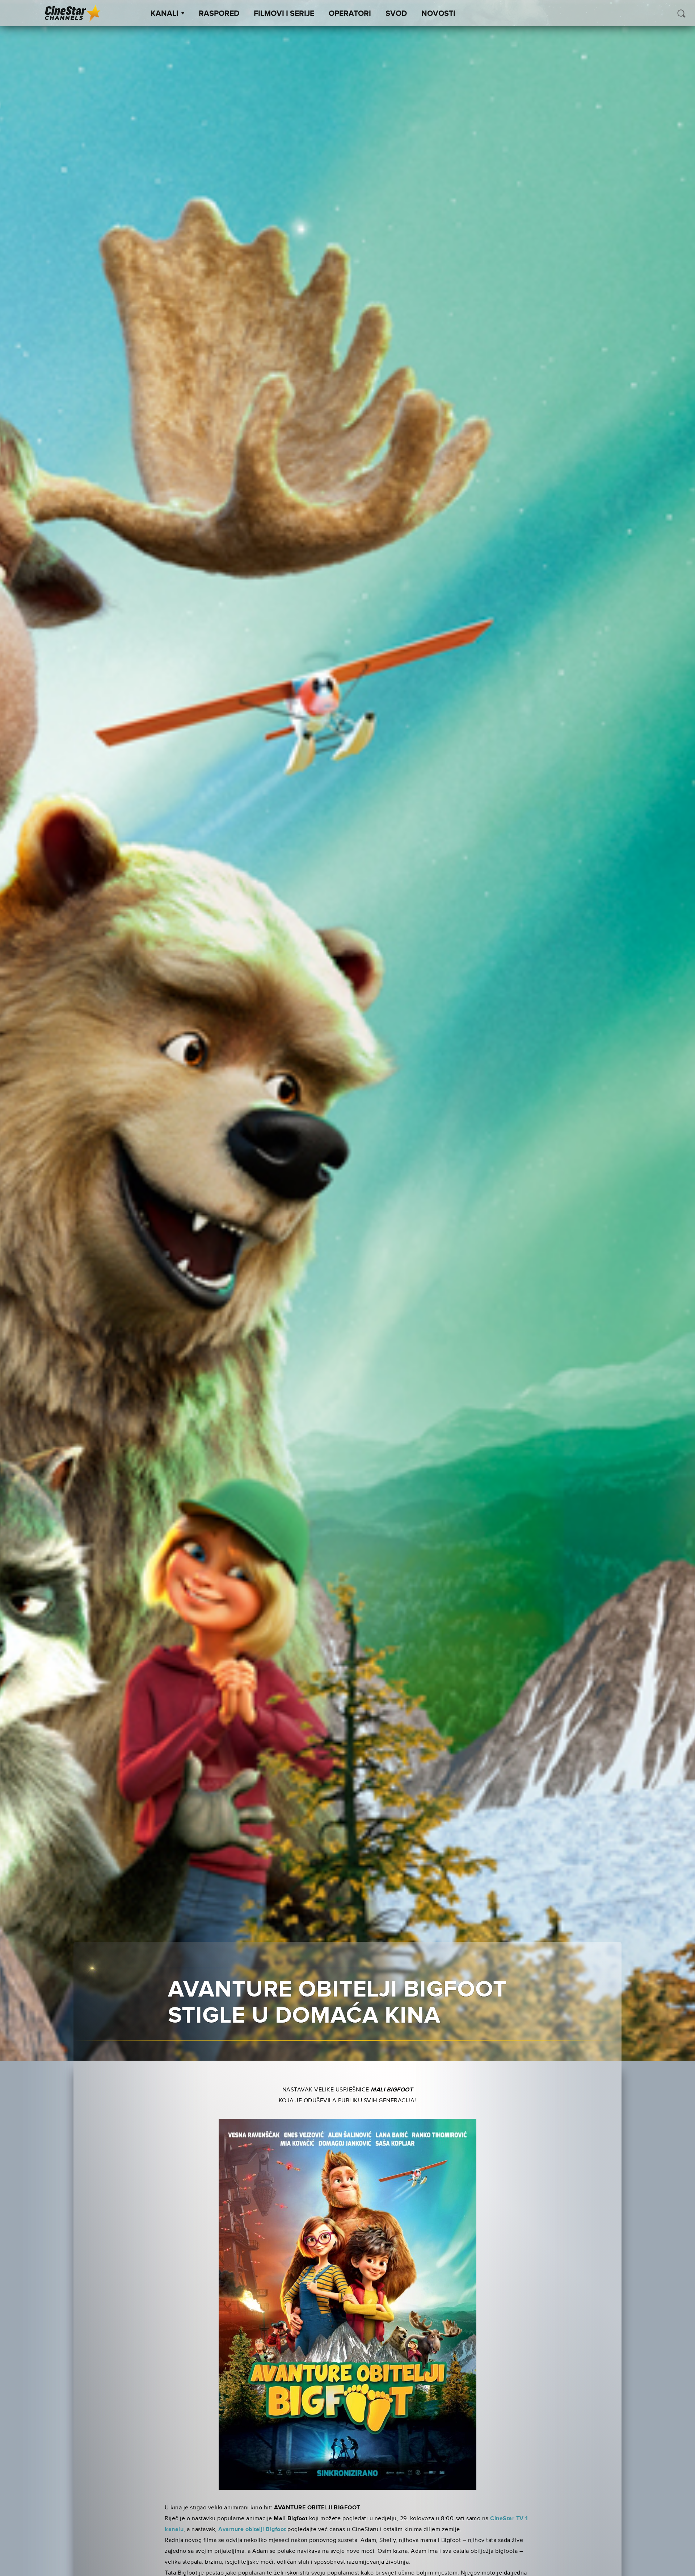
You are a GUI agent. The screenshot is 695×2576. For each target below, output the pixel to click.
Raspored (219, 14)
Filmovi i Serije (284, 14)
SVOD (396, 14)
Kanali (165, 14)
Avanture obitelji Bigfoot (252, 2529)
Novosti (438, 14)
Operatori (350, 14)
